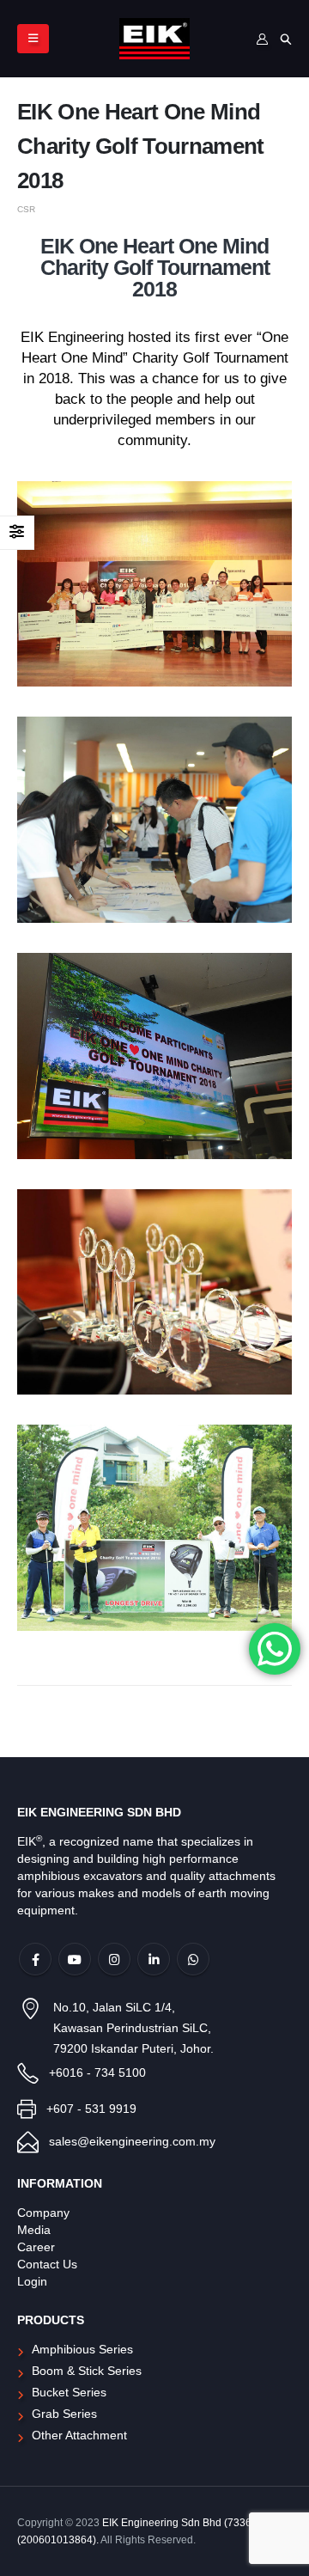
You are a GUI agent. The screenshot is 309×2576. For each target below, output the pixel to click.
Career (36, 2247)
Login (32, 2282)
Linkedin (154, 1959)
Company (43, 2213)
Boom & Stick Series (87, 2371)
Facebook (35, 1959)
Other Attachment (79, 2436)
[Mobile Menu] (33, 39)
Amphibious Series (82, 2350)
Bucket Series (69, 2393)
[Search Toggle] (286, 40)
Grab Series (64, 2414)
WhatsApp (193, 1959)
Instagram (114, 1959)
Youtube (75, 1959)
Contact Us (47, 2265)
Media (34, 2230)
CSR (26, 209)
